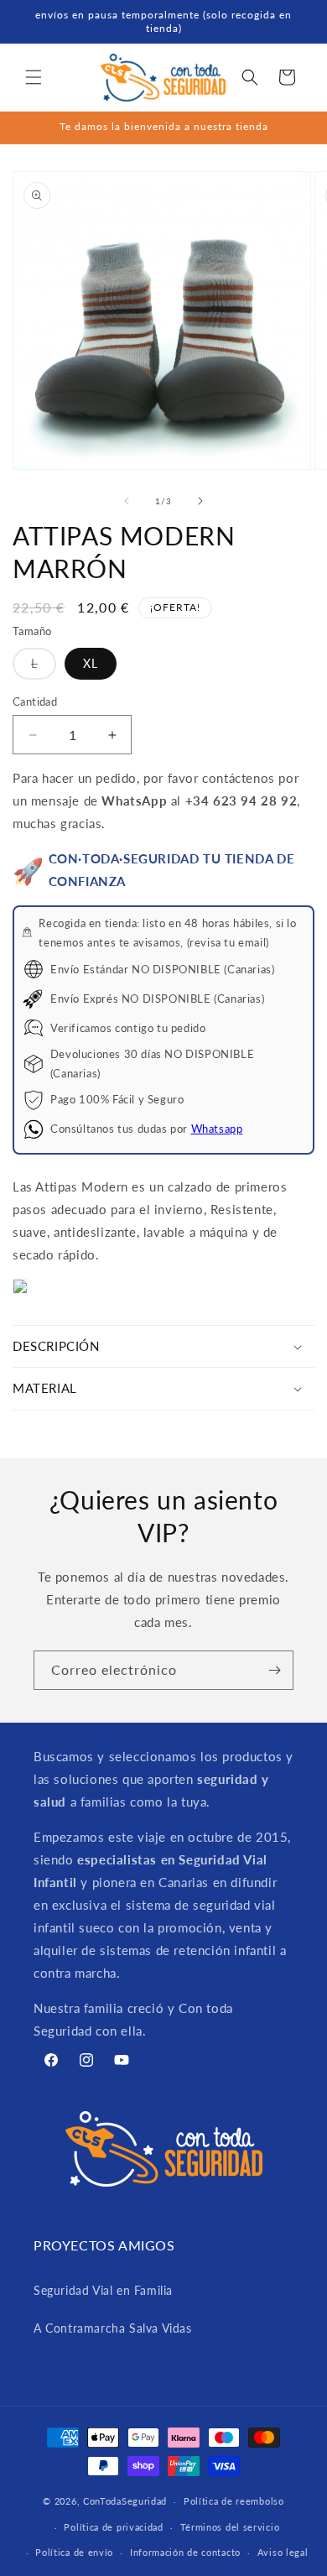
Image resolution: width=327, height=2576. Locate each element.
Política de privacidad (113, 2527)
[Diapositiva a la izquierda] (127, 501)
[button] (34, 77)
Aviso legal (283, 2552)
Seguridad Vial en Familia (103, 2290)
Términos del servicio (230, 2527)
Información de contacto (185, 2552)
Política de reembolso (234, 2501)
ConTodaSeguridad (125, 2501)
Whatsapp (217, 1129)
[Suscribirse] (274, 1670)
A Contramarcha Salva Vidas (113, 2328)
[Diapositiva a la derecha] (200, 501)
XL (91, 663)
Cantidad (35, 701)
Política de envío (74, 2552)
